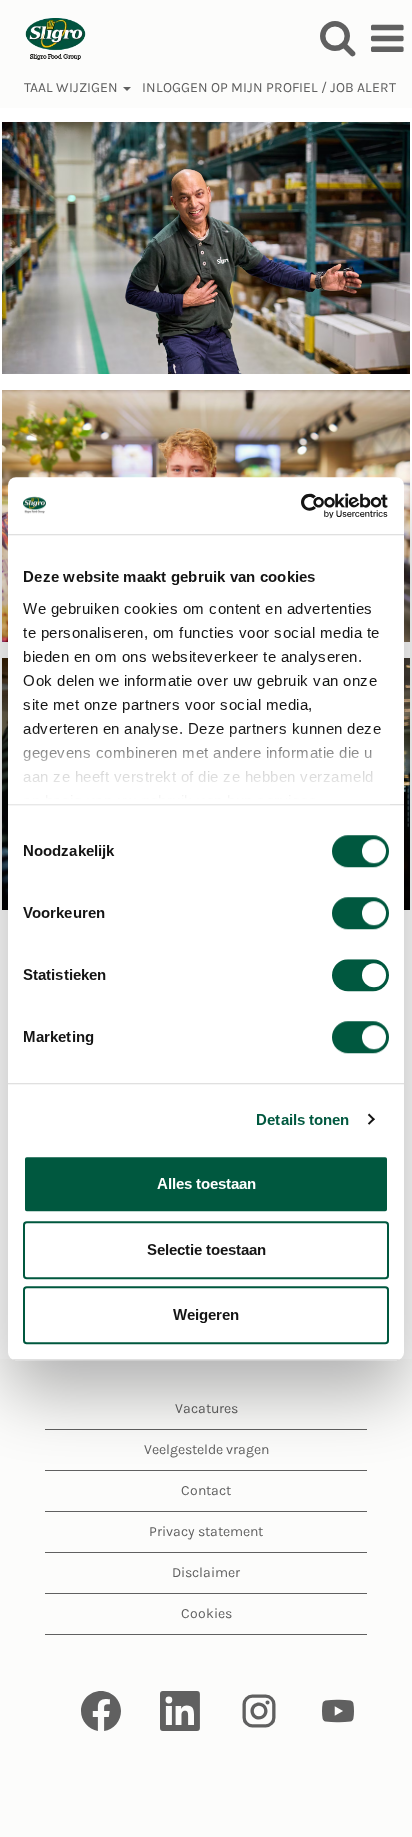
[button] (387, 38)
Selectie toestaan (206, 1249)
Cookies (206, 1613)
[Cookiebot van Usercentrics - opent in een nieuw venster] (301, 506)
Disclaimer (206, 1572)
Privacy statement (206, 1531)
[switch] (360, 913)
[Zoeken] (337, 37)
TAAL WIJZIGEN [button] (72, 88)
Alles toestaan (206, 1183)
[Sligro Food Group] (48, 37)
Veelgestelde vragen (206, 1449)
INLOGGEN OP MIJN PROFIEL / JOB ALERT (269, 88)
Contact (206, 1490)
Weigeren (206, 1314)
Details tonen (302, 1119)
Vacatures (206, 1408)
